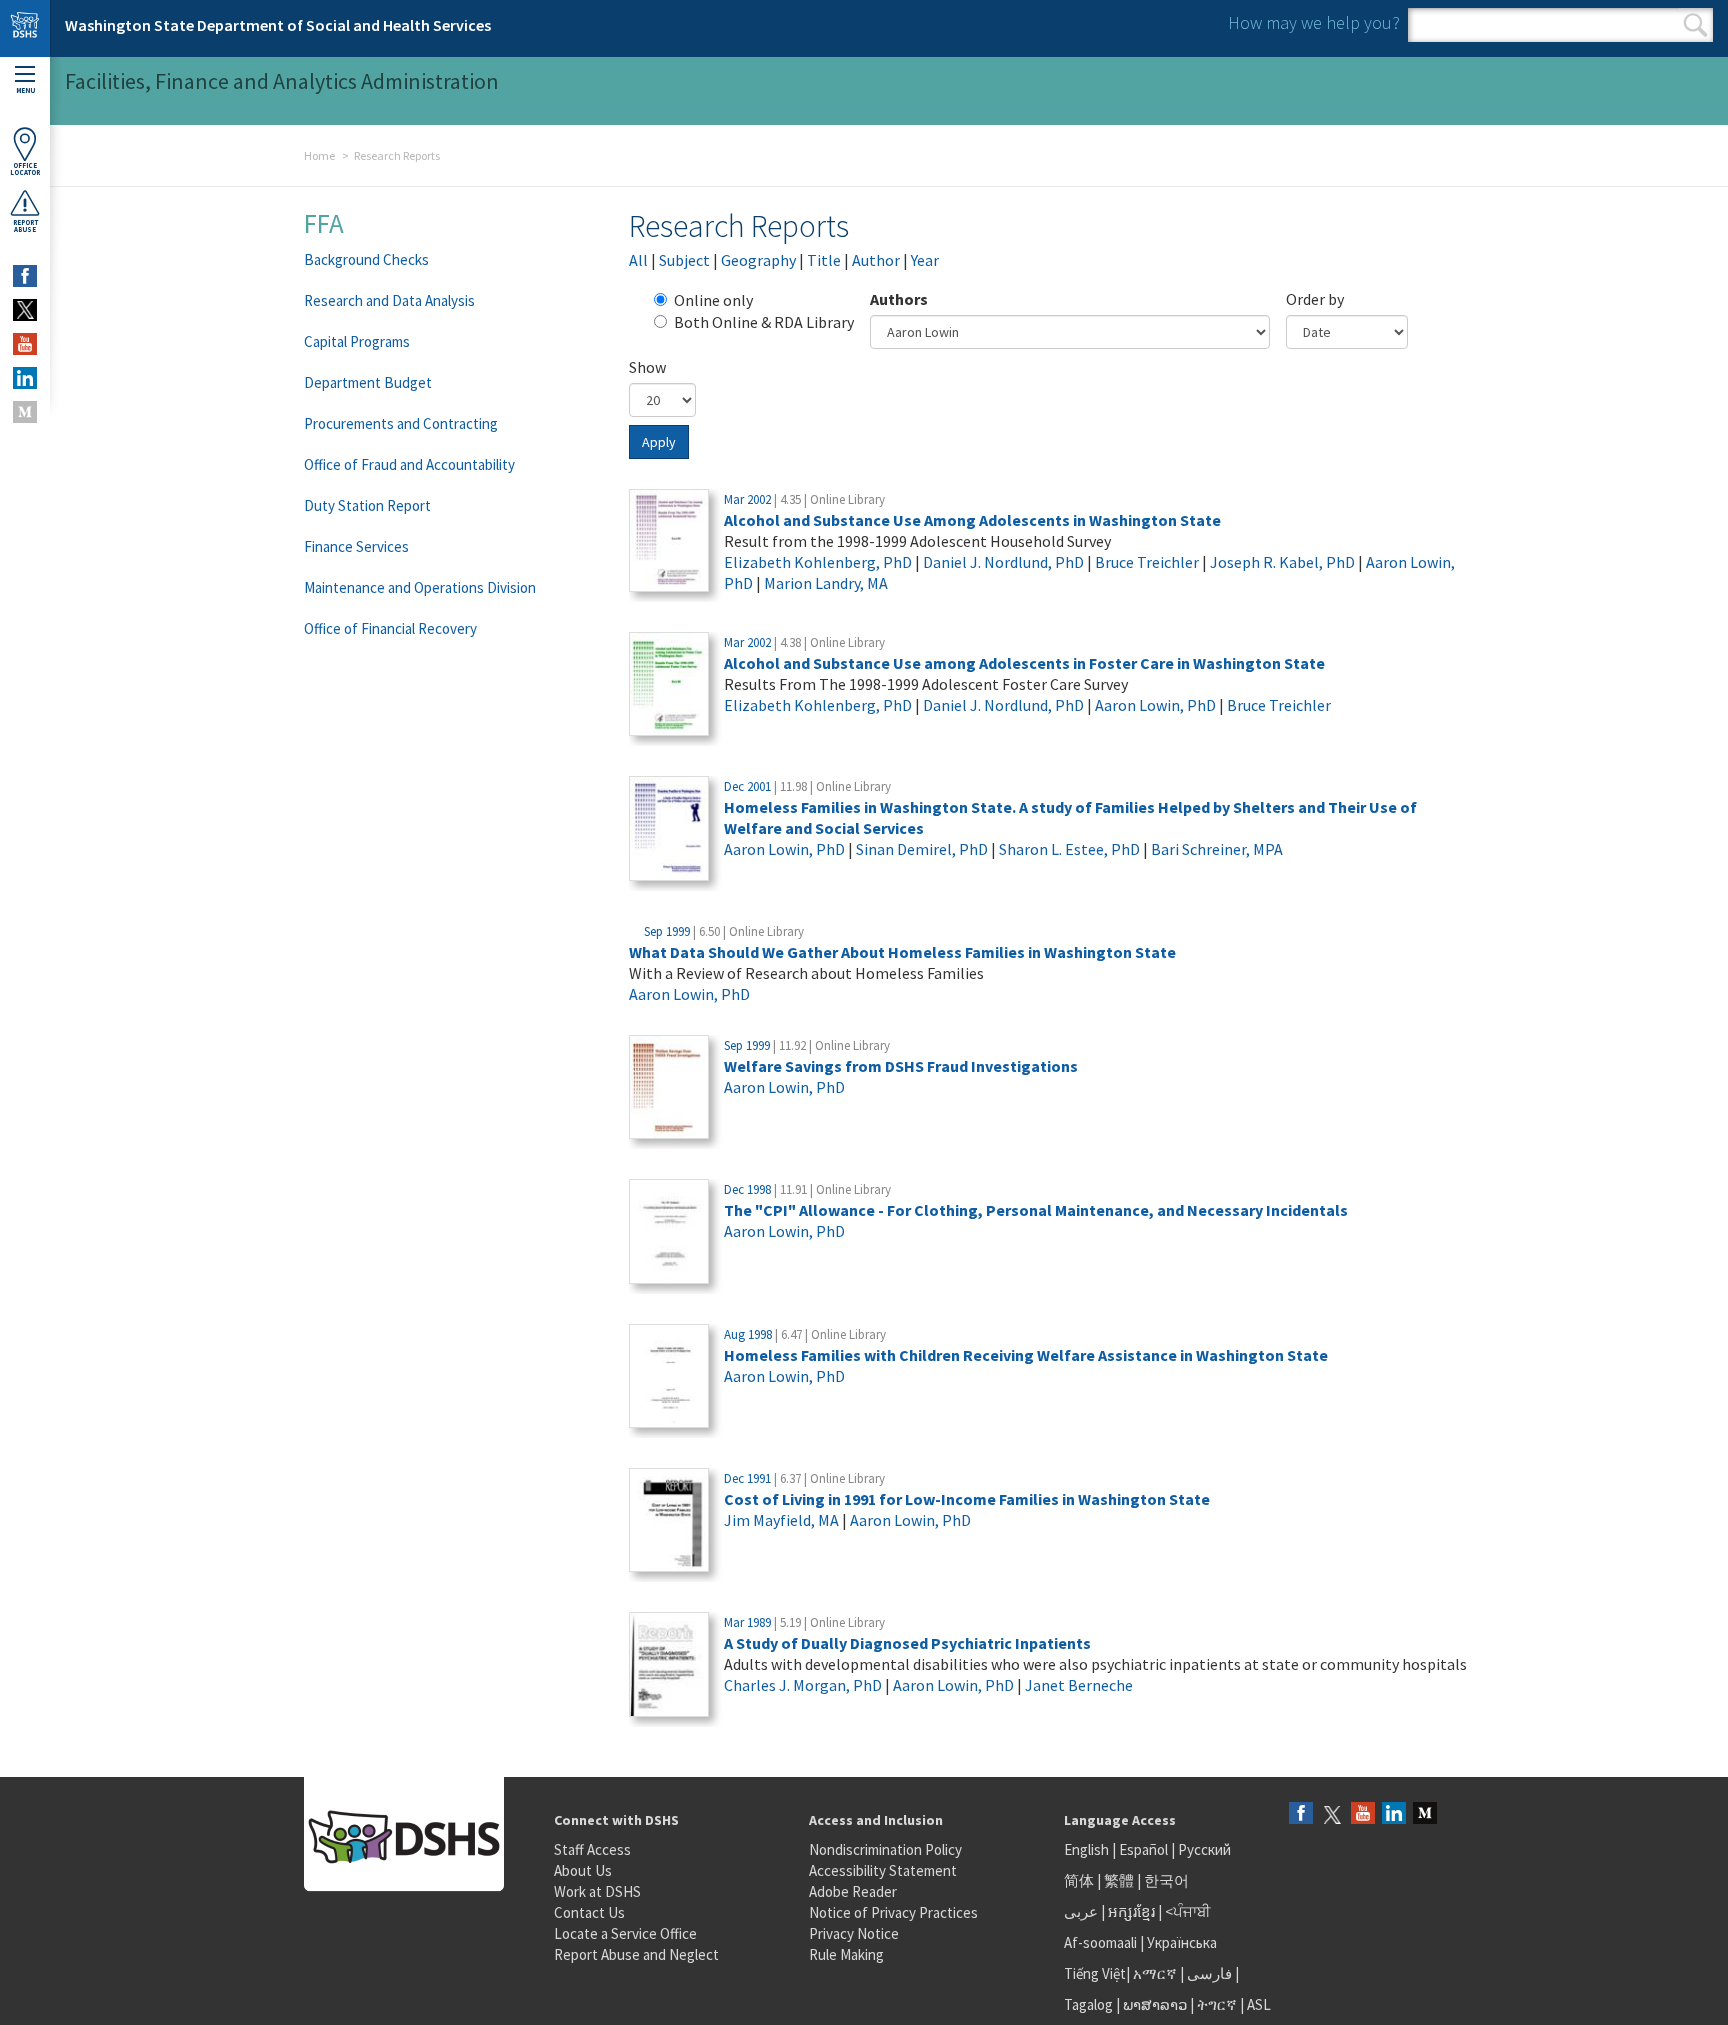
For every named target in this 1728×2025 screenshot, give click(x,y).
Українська (1182, 1942)
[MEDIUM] (25, 412)
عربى (1081, 1911)
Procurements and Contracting (401, 423)
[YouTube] (1363, 1814)
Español (1143, 1849)
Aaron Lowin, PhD (1155, 705)
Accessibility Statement (883, 1870)
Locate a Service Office (625, 1933)
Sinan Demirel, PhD (922, 849)
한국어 (1166, 1880)
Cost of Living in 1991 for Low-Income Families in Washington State (967, 1499)
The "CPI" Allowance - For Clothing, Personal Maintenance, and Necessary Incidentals (1036, 1210)
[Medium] (1425, 1814)
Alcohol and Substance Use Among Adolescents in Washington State (972, 520)
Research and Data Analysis (389, 300)
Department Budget (368, 382)
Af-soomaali (1100, 1942)
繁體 (1120, 1880)
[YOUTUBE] (25, 344)
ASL (1259, 2004)
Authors (899, 299)
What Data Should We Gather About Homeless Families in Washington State (902, 952)
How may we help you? (1314, 22)
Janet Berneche (1079, 1685)
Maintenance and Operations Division (420, 587)
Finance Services (356, 546)
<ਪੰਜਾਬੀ (1188, 1911)
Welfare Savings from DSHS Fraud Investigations (901, 1066)
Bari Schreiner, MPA (1217, 849)
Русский (1204, 1849)
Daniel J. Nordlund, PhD (1003, 562)
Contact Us (589, 1912)
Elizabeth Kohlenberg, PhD (818, 562)
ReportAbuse (25, 226)
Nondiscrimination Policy (885, 1849)
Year (925, 260)
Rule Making (846, 1954)
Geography (758, 260)
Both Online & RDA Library (764, 322)
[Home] (25, 28)
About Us (583, 1870)
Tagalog (1088, 2004)
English (1088, 1849)
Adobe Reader (853, 1891)
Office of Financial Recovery (390, 628)
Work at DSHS (597, 1891)
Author (876, 260)
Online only (713, 300)
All (638, 260)
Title (824, 260)
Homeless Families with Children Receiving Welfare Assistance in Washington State (1026, 1355)
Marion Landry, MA (826, 583)
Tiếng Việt (1095, 1973)
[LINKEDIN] (25, 378)
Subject (684, 260)
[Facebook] (1301, 1814)
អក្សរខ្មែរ (1131, 1911)
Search (1695, 25)
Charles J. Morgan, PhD (803, 1685)
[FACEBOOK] (25, 276)
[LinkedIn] (1394, 1814)
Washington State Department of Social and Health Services (278, 25)
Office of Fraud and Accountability (409, 464)
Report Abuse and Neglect (636, 1954)
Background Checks (366, 259)
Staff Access (592, 1849)
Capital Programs (357, 341)
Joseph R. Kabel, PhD (1282, 562)
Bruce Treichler (1147, 562)
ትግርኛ (1217, 2004)
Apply (659, 442)
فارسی (1208, 1973)
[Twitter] (1332, 1814)
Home (319, 155)
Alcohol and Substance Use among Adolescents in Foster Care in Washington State (1024, 663)
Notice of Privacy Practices (893, 1912)
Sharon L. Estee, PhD (1069, 849)
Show (647, 367)
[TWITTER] (25, 310)
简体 (1079, 1880)
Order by (1315, 299)
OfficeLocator (25, 169)
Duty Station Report (367, 505)
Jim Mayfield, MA (781, 1520)
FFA (324, 223)
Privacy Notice (854, 1933)
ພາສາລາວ (1155, 2004)
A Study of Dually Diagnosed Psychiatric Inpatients (907, 1643)
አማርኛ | (1158, 1973)
